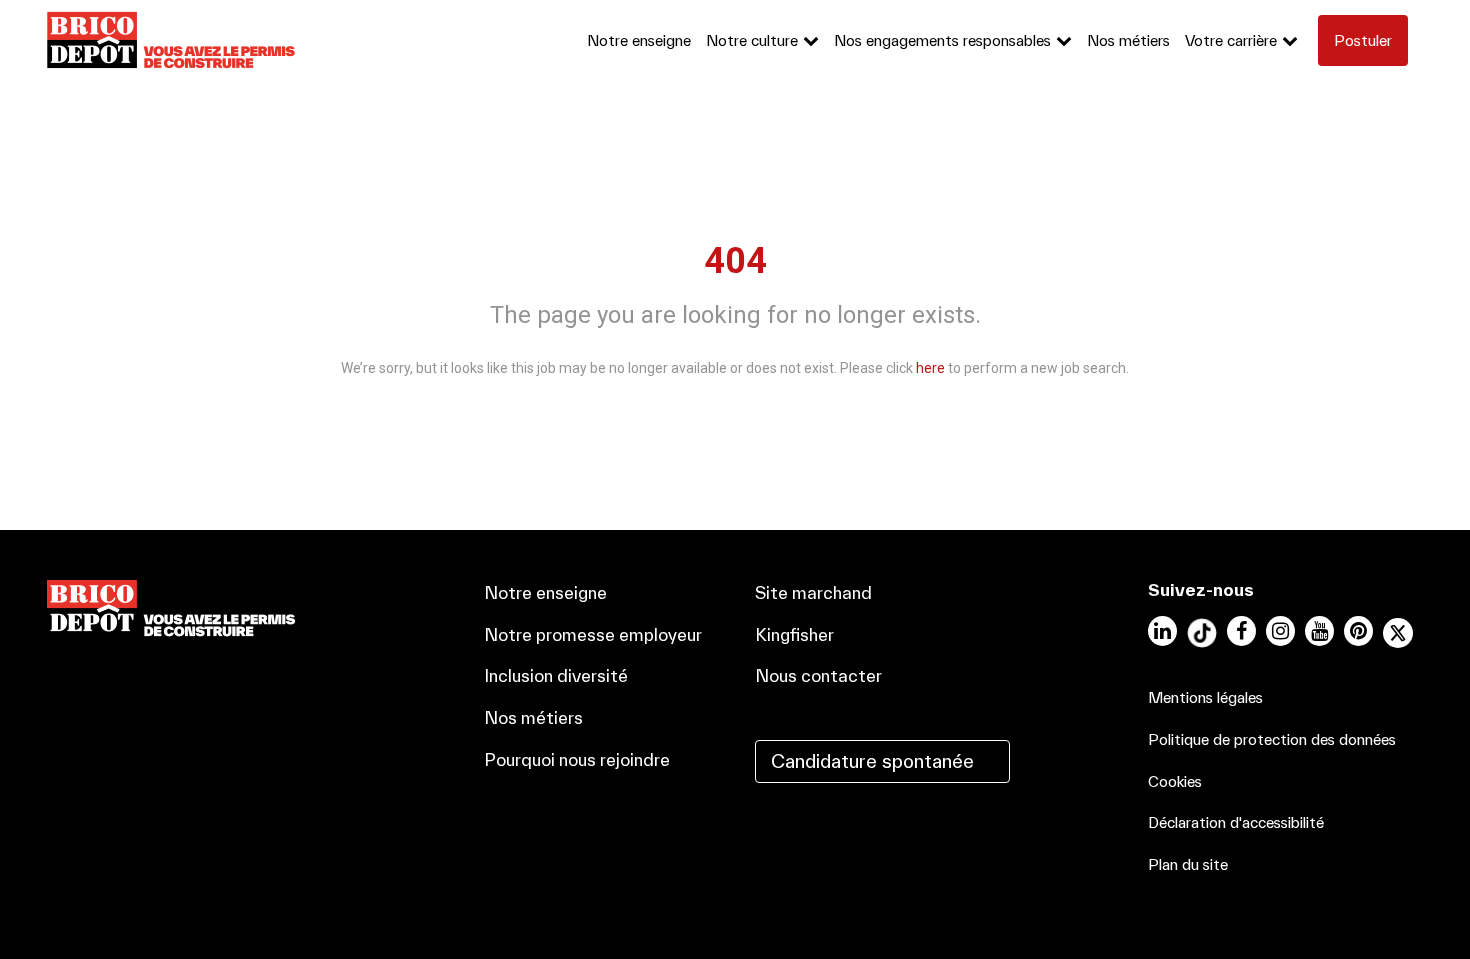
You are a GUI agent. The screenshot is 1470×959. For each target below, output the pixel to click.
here (930, 368)
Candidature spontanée (872, 761)
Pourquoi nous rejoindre (577, 759)
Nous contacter (818, 675)
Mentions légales (1205, 697)
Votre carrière (1231, 40)
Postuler (1363, 40)
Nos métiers (1128, 40)
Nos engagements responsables (942, 40)
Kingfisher (794, 634)
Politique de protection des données (1272, 739)
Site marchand (813, 592)
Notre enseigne (639, 40)
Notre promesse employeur (593, 634)
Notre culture (752, 40)
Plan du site (1188, 864)
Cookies (1175, 781)
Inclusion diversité (556, 675)
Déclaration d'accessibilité (1236, 822)
